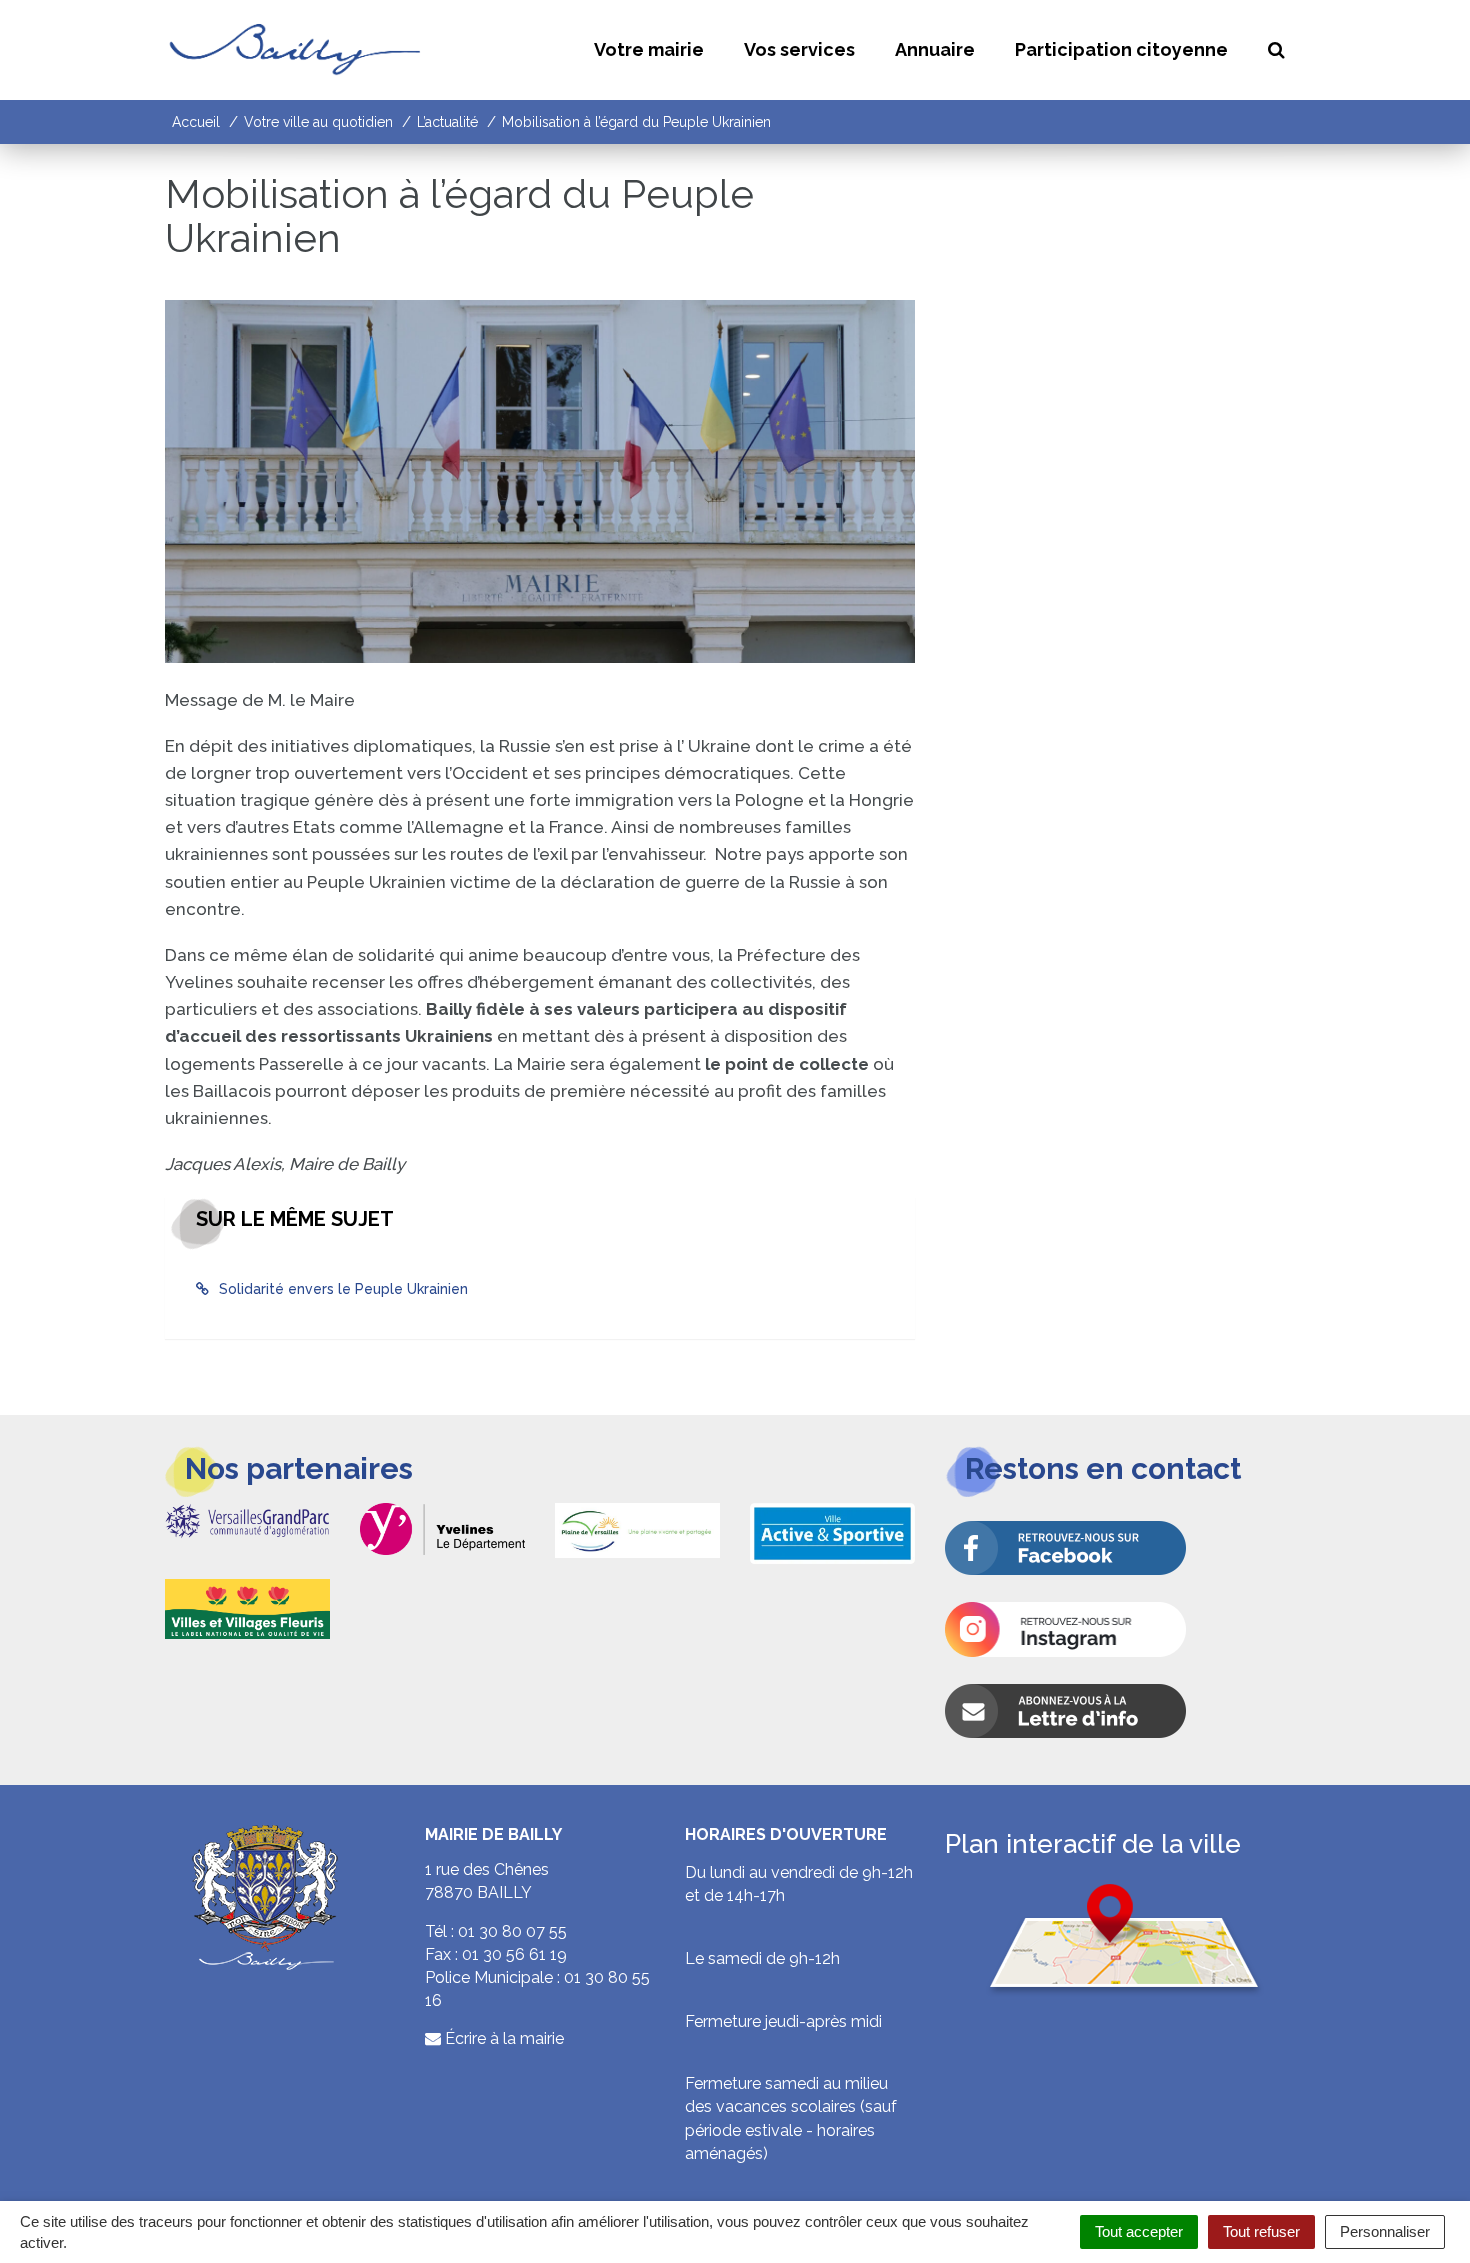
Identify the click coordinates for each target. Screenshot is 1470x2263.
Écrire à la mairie (502, 2038)
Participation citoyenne (1121, 49)
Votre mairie (649, 49)
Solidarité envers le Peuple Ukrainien (343, 1289)
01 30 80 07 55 (512, 1931)
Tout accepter (1139, 2231)
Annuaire (935, 49)
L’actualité (447, 122)
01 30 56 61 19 (514, 1954)
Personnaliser (1385, 2231)
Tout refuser (1261, 2231)
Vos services (799, 49)
